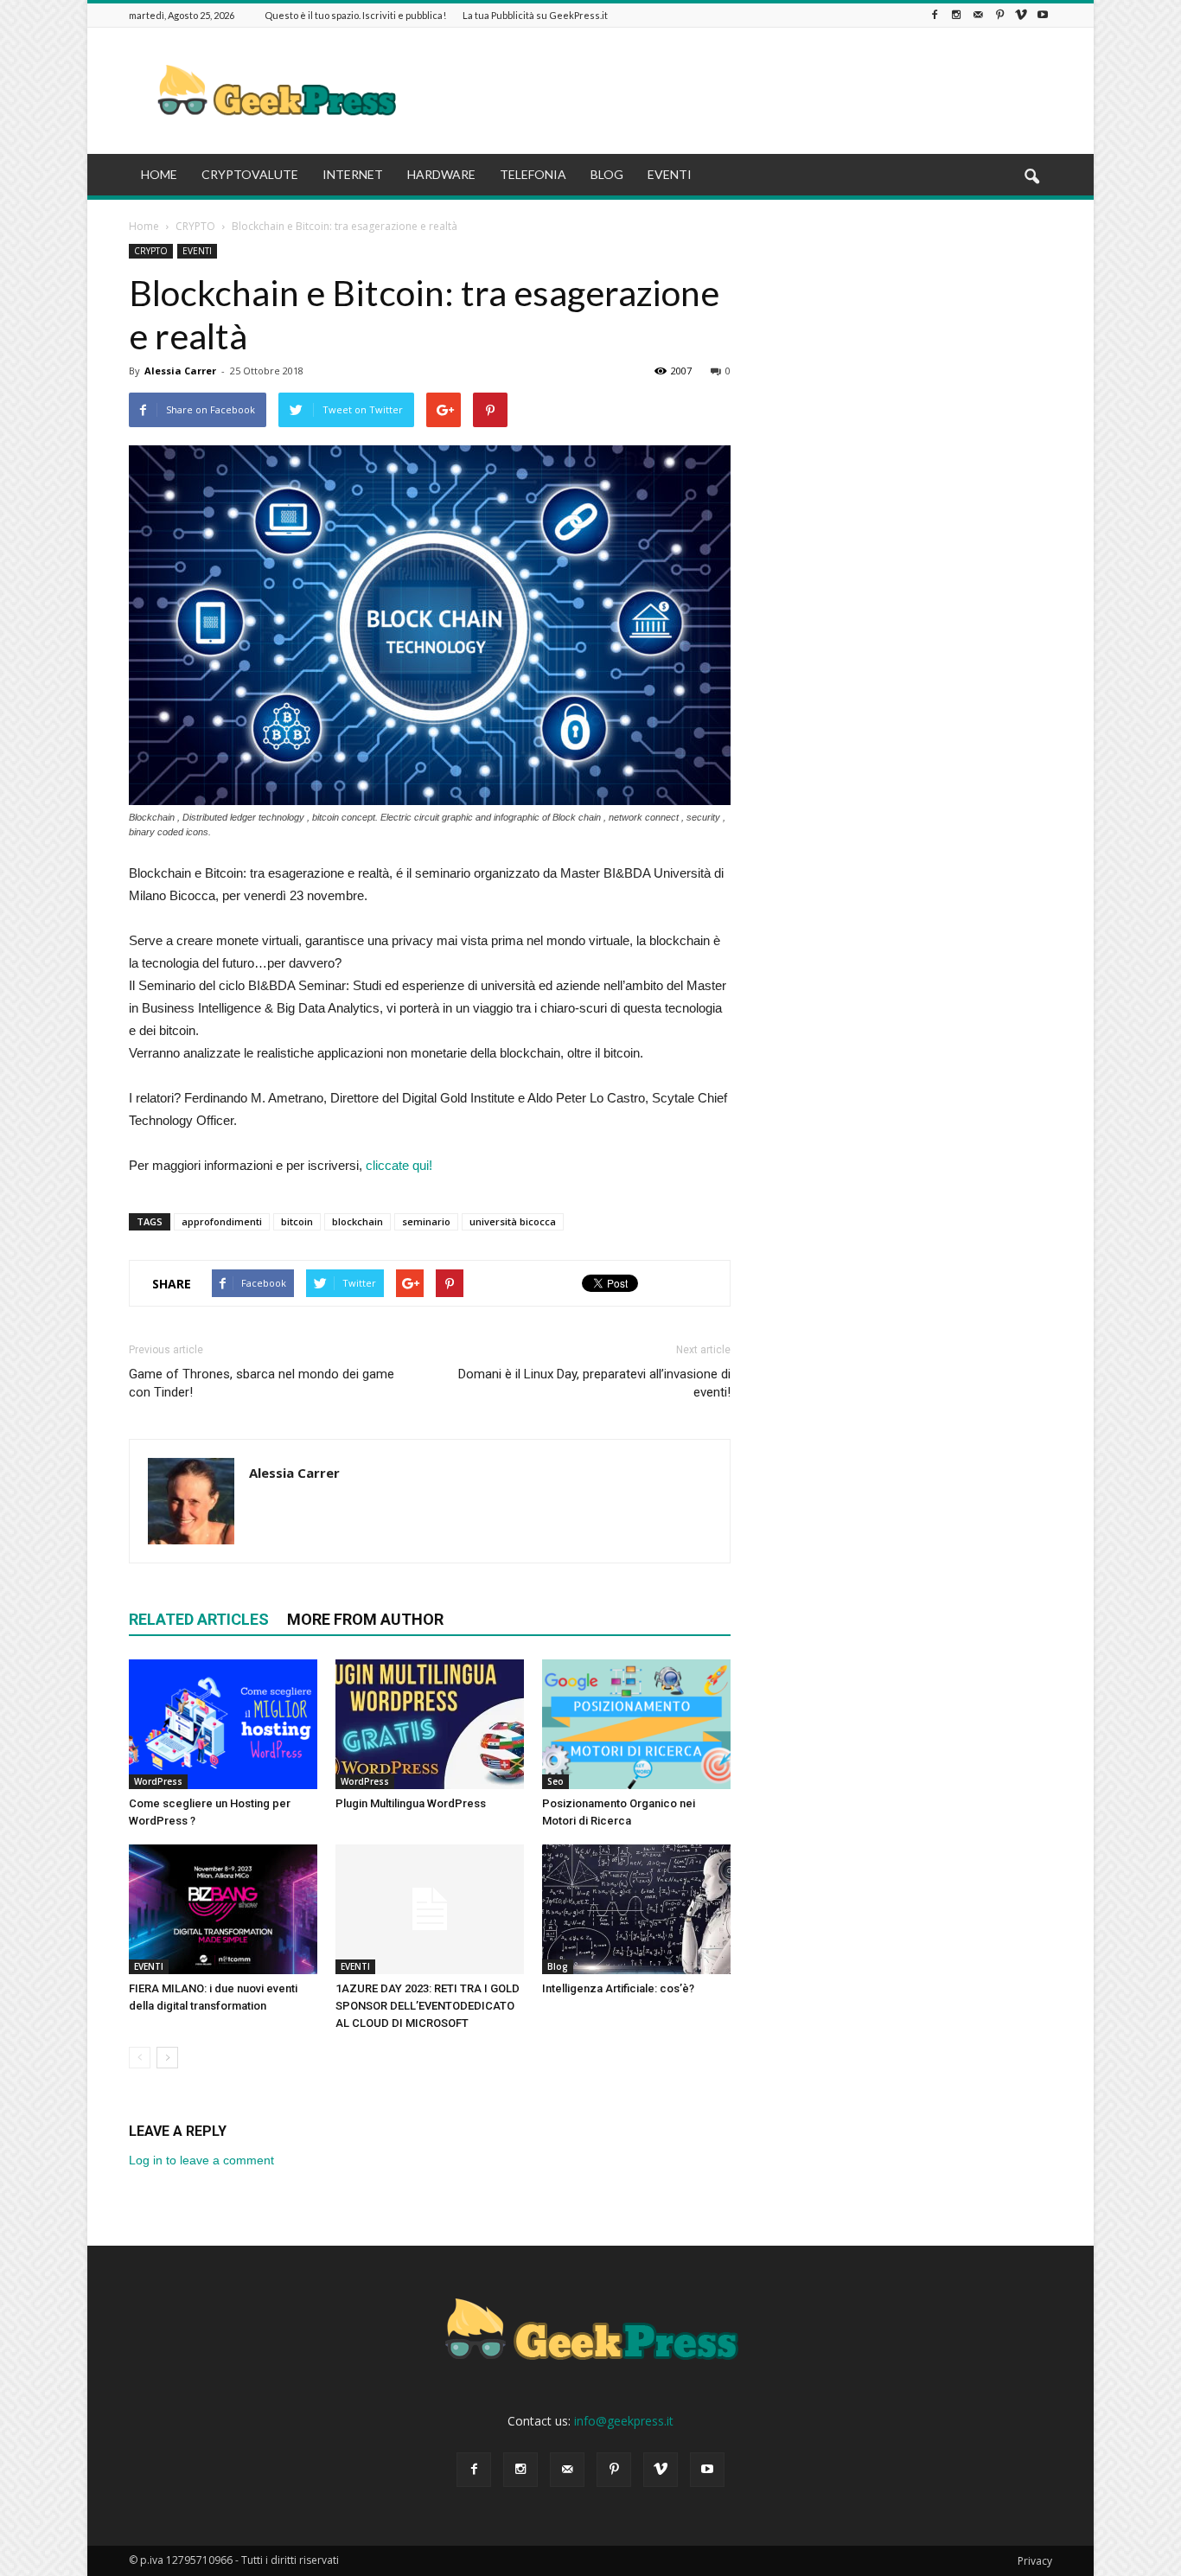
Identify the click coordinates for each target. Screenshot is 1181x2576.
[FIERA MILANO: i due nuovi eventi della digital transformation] (223, 1909)
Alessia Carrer (180, 371)
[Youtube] (1043, 15)
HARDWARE (441, 174)
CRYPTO (151, 251)
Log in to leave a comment (201, 2160)
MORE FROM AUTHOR (365, 1619)
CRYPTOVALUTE (250, 174)
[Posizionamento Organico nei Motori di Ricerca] (636, 1724)
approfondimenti (222, 1221)
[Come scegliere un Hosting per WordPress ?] (223, 1724)
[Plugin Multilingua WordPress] (430, 1724)
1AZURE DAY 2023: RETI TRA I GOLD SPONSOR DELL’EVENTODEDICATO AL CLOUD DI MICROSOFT (428, 2006)
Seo (555, 1781)
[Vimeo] (1021, 15)
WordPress (158, 1781)
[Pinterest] (999, 15)
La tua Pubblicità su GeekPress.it (535, 15)
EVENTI (670, 174)
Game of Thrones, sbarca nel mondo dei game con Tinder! (262, 1383)
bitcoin (297, 1221)
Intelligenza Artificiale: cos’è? (618, 1988)
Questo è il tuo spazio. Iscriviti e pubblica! (355, 15)
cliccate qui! (399, 1165)
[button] (1031, 177)
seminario (426, 1221)
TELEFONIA (533, 174)
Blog (558, 1966)
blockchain (357, 1221)
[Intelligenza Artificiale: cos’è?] (636, 1909)
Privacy (1035, 2561)
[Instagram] (956, 15)
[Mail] (978, 15)
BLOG (607, 174)
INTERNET (353, 174)
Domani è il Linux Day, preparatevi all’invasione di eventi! (594, 1383)
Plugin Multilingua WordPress (411, 1803)
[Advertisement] (737, 91)
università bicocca (513, 1221)
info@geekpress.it (624, 2421)
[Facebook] (935, 15)
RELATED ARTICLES (199, 1619)
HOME (159, 174)
